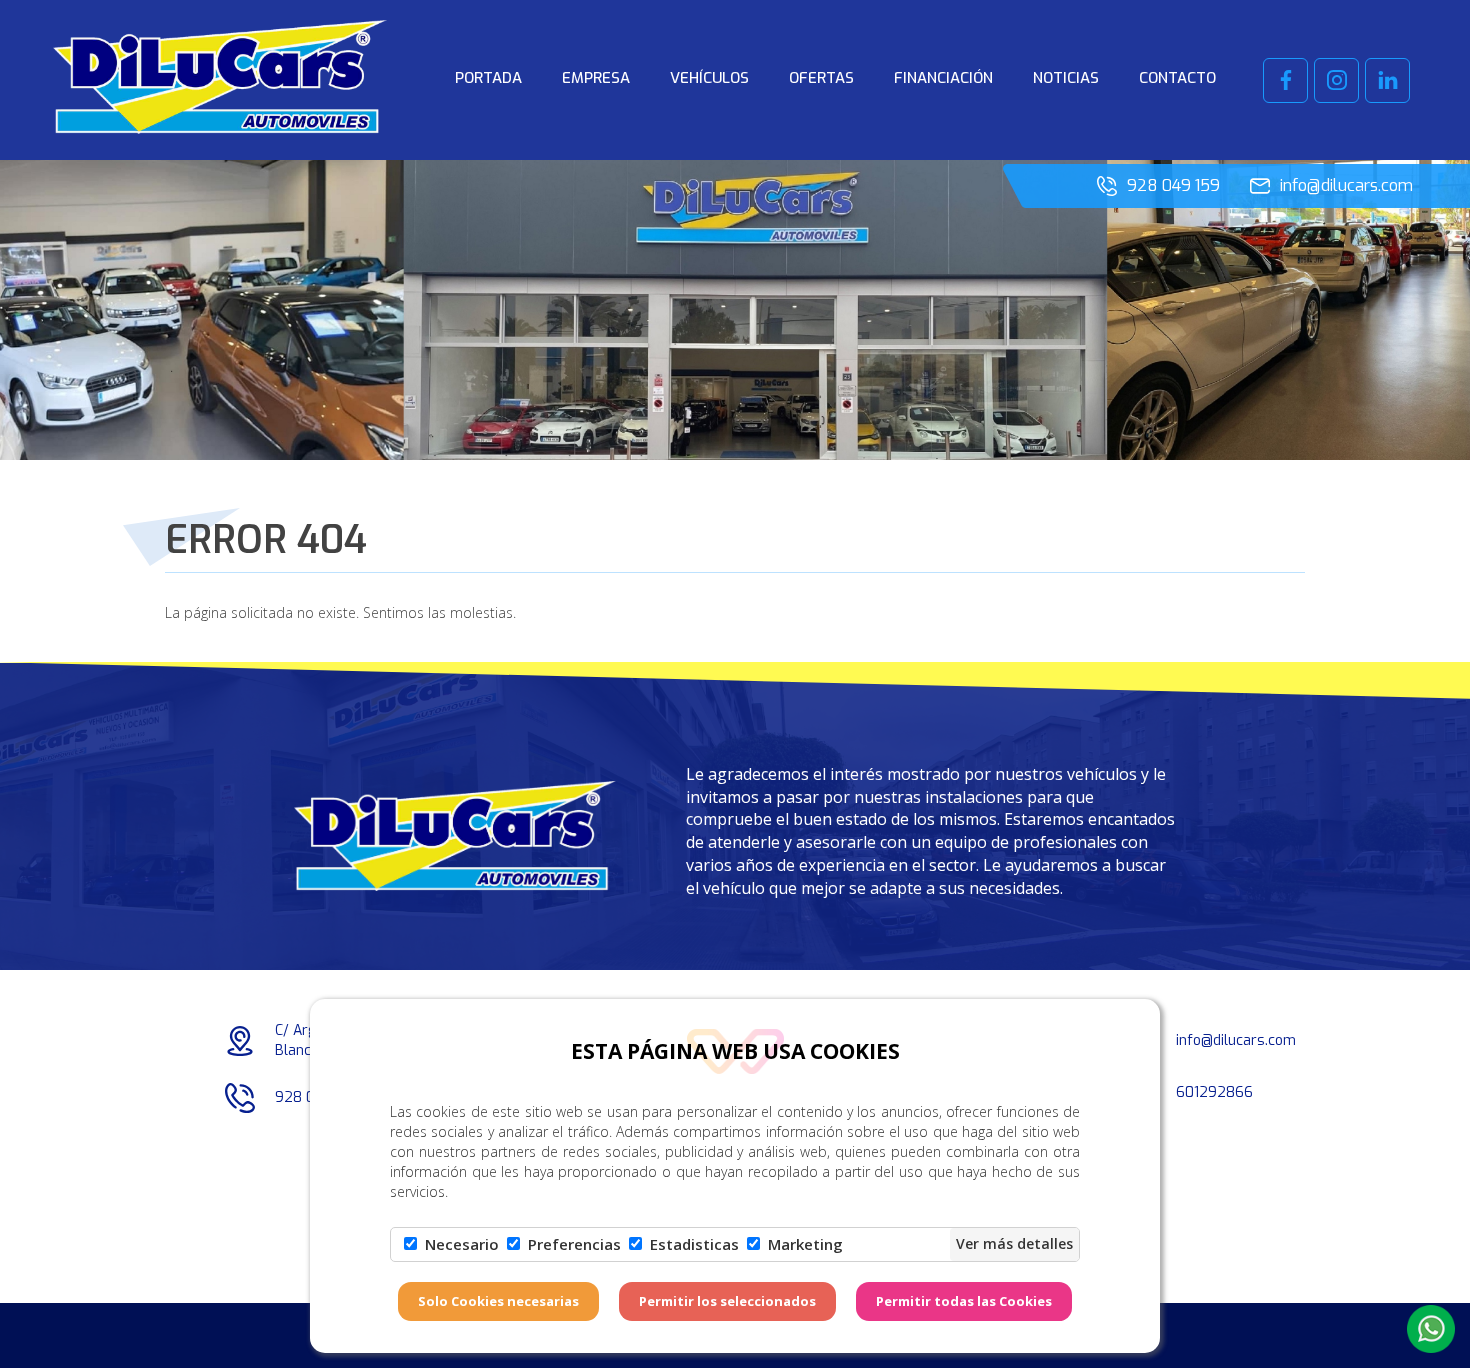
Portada (488, 78)
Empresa (596, 78)
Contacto (1177, 78)
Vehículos (709, 78)
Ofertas (821, 78)
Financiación (943, 78)
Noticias (1066, 78)
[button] (1431, 1329)
